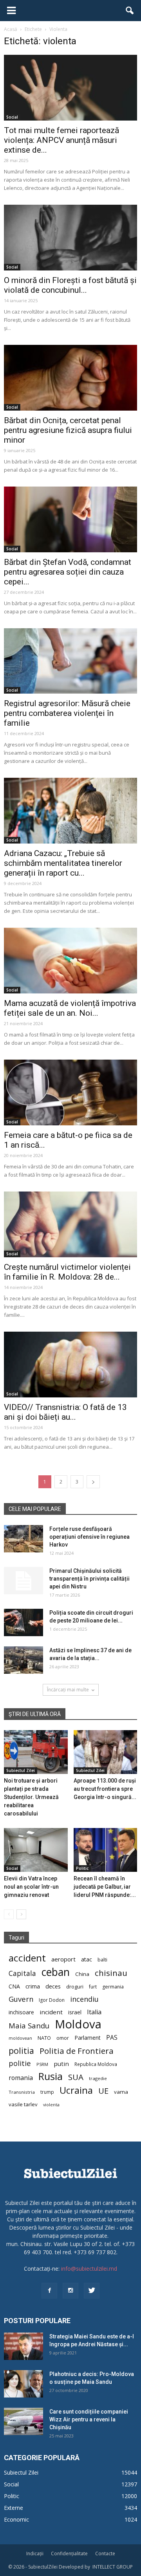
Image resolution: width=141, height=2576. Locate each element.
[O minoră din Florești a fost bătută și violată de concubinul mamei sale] (70, 238)
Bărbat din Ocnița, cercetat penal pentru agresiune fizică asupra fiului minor (68, 430)
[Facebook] (49, 2291)
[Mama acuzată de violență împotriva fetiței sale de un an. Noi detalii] (70, 961)
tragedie (98, 2078)
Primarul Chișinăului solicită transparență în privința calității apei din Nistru (89, 1579)
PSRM (42, 2064)
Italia (94, 2012)
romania (21, 2078)
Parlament (88, 2038)
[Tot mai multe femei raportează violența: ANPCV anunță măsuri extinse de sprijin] (70, 88)
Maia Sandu (29, 2025)
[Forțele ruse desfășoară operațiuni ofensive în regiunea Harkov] (23, 1539)
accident (27, 1958)
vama (121, 2092)
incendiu (84, 1999)
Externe (14, 2508)
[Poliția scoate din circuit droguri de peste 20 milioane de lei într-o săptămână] (23, 1622)
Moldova (78, 2024)
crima (33, 1986)
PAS (112, 2038)
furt (93, 1987)
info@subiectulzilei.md (89, 2269)
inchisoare (21, 2012)
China (82, 1974)
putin (61, 2064)
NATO (44, 2038)
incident (51, 2012)
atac (87, 1959)
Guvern (21, 1999)
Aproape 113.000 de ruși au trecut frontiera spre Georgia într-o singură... (105, 1789)
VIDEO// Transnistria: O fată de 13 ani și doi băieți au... (65, 1412)
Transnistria (22, 2092)
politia (21, 2051)
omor (63, 2038)
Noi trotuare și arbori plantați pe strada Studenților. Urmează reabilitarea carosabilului (31, 1797)
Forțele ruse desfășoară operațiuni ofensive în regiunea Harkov (89, 1537)
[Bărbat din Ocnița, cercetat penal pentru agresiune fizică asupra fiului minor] (70, 378)
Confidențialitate (69, 2553)
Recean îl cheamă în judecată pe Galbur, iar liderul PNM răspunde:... (105, 1887)
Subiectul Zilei (21, 1770)
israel (75, 2012)
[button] (130, 11)
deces (53, 1986)
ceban (56, 1972)
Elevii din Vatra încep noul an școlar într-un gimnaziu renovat (31, 1887)
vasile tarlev (23, 2104)
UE (103, 2091)
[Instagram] (70, 2291)
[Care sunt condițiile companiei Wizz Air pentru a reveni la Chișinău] (23, 2421)
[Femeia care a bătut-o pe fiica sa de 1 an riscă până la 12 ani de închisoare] (70, 1092)
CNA (14, 1986)
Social (12, 117)
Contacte (105, 2553)
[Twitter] (92, 2291)
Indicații (35, 2553)
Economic (16, 2519)
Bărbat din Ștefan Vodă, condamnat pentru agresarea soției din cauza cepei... (68, 572)
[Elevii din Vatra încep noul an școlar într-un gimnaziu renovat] (36, 1850)
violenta (51, 2105)
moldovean (20, 2038)
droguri (75, 1987)
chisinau (111, 1973)
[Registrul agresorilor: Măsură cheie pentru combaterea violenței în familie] (70, 661)
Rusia (51, 2076)
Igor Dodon (52, 2000)
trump (47, 2092)
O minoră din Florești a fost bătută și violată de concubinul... (70, 285)
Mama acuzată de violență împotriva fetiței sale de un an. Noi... (70, 1008)
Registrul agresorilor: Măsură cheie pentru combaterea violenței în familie (67, 713)
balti (102, 1960)
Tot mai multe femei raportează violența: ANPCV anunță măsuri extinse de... (61, 140)
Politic (82, 1868)
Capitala (22, 1973)
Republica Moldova (96, 2064)
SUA (76, 2077)
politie (20, 2063)
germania (113, 1987)
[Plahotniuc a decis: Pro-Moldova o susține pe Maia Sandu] (23, 2384)
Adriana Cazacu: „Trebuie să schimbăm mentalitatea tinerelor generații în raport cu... (63, 863)
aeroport (63, 1959)
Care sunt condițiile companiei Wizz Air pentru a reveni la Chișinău (89, 2419)
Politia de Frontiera (77, 2051)
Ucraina (76, 2090)
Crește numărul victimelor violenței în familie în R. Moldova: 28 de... (67, 1272)
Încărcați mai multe (68, 1690)
